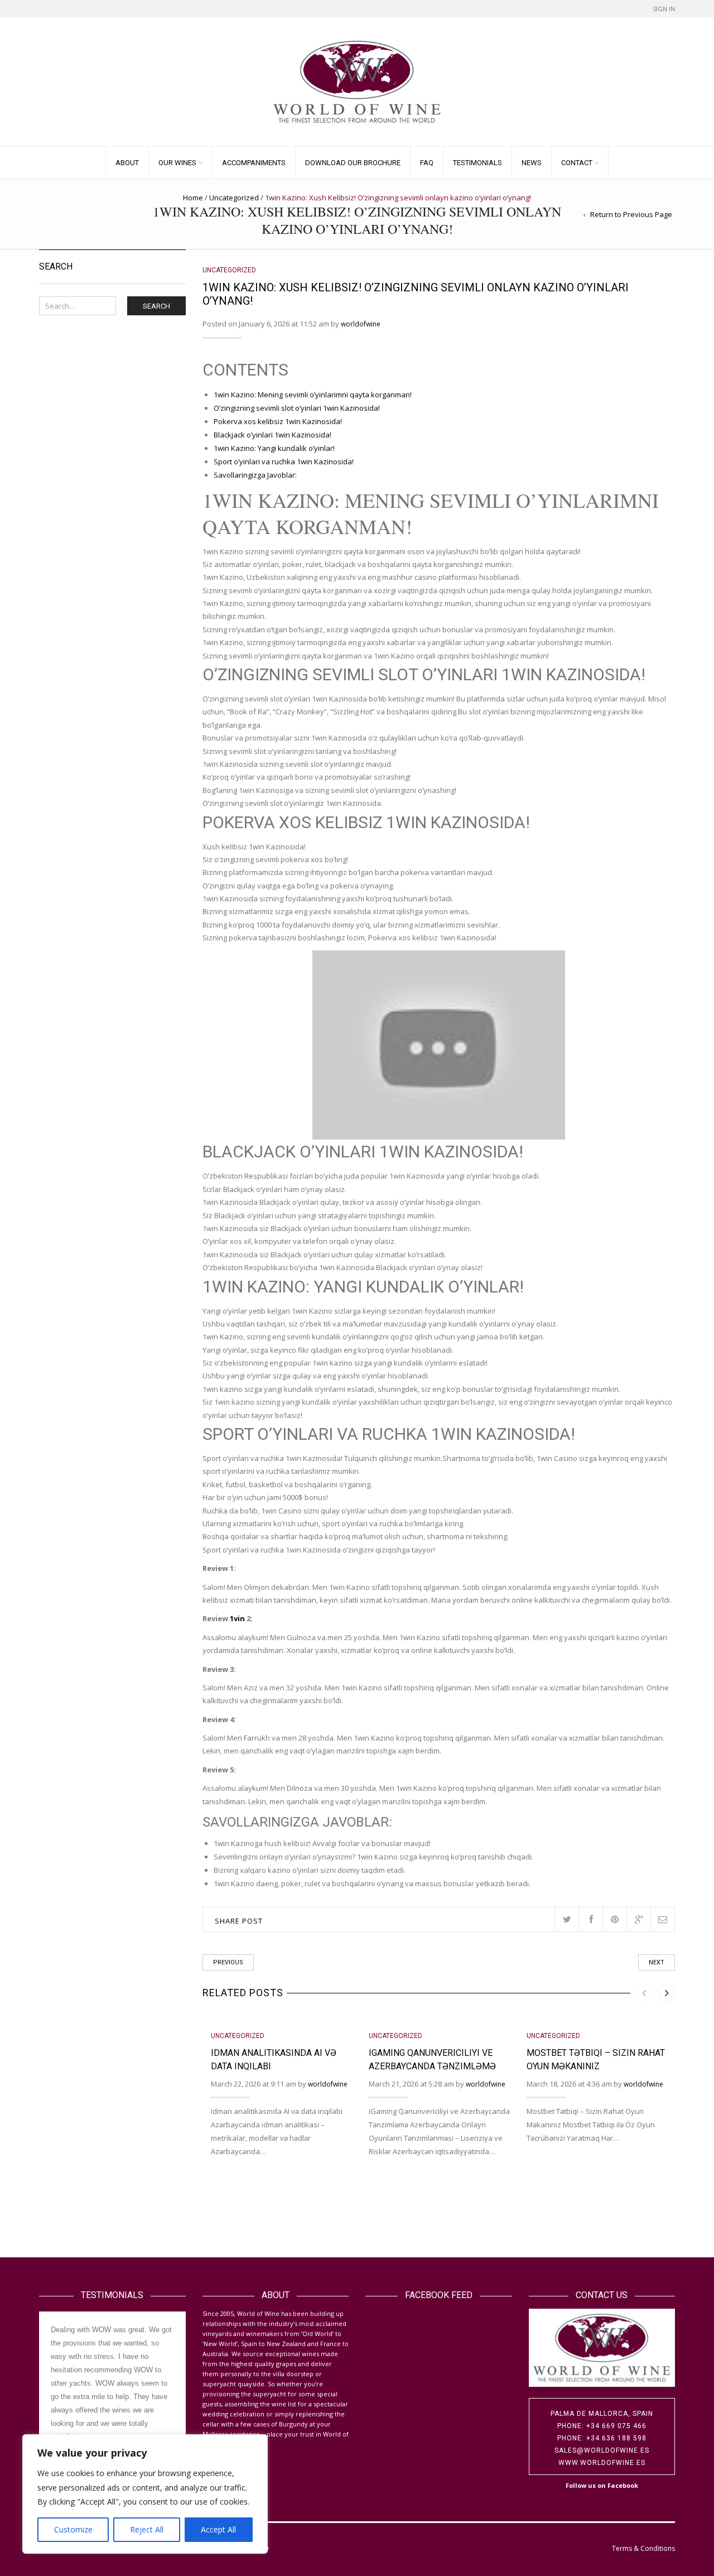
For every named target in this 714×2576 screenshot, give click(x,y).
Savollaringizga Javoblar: (255, 475)
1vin (237, 1618)
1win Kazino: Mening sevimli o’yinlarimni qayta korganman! (313, 395)
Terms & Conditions (643, 2548)
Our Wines (177, 163)
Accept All (218, 2529)
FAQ (427, 163)
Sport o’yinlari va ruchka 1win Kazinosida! (284, 462)
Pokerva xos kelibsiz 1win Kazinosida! (278, 421)
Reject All (147, 2529)
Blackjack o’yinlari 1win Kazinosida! (272, 435)
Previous (228, 1962)
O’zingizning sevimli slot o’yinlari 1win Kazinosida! (297, 408)
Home (193, 198)
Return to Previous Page (631, 214)
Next (657, 1962)
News (532, 163)
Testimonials (477, 163)
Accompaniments (254, 163)
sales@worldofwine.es (602, 2450)
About (127, 163)
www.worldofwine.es (602, 2463)
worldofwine (361, 324)
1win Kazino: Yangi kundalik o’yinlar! (274, 448)
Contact (577, 163)
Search (156, 306)
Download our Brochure (353, 163)
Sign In (664, 9)
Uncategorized (234, 198)
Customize (73, 2529)
